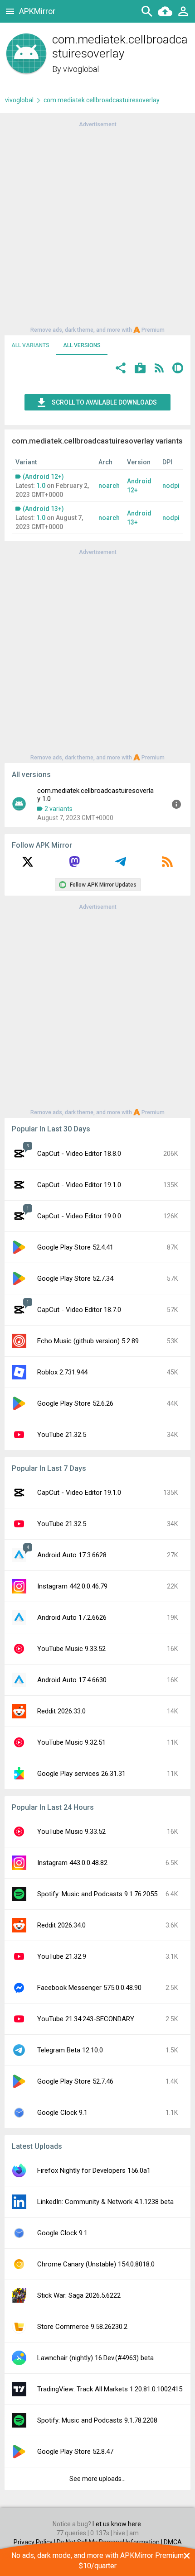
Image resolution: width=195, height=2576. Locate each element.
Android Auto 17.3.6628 (72, 1555)
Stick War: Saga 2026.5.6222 (79, 2295)
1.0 (41, 486)
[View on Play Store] (140, 369)
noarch (109, 486)
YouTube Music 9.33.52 (71, 1649)
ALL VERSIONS (82, 345)
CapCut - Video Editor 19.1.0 (79, 1185)
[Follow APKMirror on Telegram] (121, 865)
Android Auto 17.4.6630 (72, 1680)
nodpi (171, 486)
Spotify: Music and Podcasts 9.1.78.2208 (97, 2420)
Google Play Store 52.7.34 (75, 1278)
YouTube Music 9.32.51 (71, 1742)
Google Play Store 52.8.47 (75, 2452)
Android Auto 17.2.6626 (72, 1617)
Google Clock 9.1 (62, 2113)
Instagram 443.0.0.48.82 (72, 1863)
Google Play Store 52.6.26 (75, 1403)
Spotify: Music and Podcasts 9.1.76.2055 (97, 1894)
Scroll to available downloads (104, 402)
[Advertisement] (97, 226)
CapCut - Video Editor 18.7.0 (79, 1310)
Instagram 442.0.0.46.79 (72, 1586)
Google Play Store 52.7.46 (75, 2081)
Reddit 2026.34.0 (61, 1925)
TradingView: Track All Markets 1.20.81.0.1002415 (110, 2389)
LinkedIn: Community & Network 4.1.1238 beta (105, 2202)
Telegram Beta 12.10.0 (70, 2050)
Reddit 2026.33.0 (61, 1711)
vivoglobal (81, 69)
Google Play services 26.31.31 (81, 1774)
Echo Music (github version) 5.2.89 (88, 1341)
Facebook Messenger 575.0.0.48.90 (89, 1988)
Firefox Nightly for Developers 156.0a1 (94, 2171)
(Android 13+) (43, 509)
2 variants (58, 809)
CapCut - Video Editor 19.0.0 (79, 1216)
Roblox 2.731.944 (62, 1372)
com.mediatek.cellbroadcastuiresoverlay (102, 100)
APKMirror (37, 11)
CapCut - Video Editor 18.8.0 (79, 1154)
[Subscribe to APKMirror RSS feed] (167, 865)
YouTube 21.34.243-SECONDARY (86, 2019)
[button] (121, 369)
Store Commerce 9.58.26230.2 (82, 2327)
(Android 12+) (43, 477)
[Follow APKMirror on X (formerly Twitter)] (28, 865)
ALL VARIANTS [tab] (30, 345)
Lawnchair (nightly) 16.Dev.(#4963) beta (95, 2358)
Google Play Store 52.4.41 (75, 1247)
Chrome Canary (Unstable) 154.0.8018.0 (96, 2264)
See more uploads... (97, 2479)
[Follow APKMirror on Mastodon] (74, 865)
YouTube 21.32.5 (62, 1435)
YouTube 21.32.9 (62, 1956)
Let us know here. (117, 2524)
